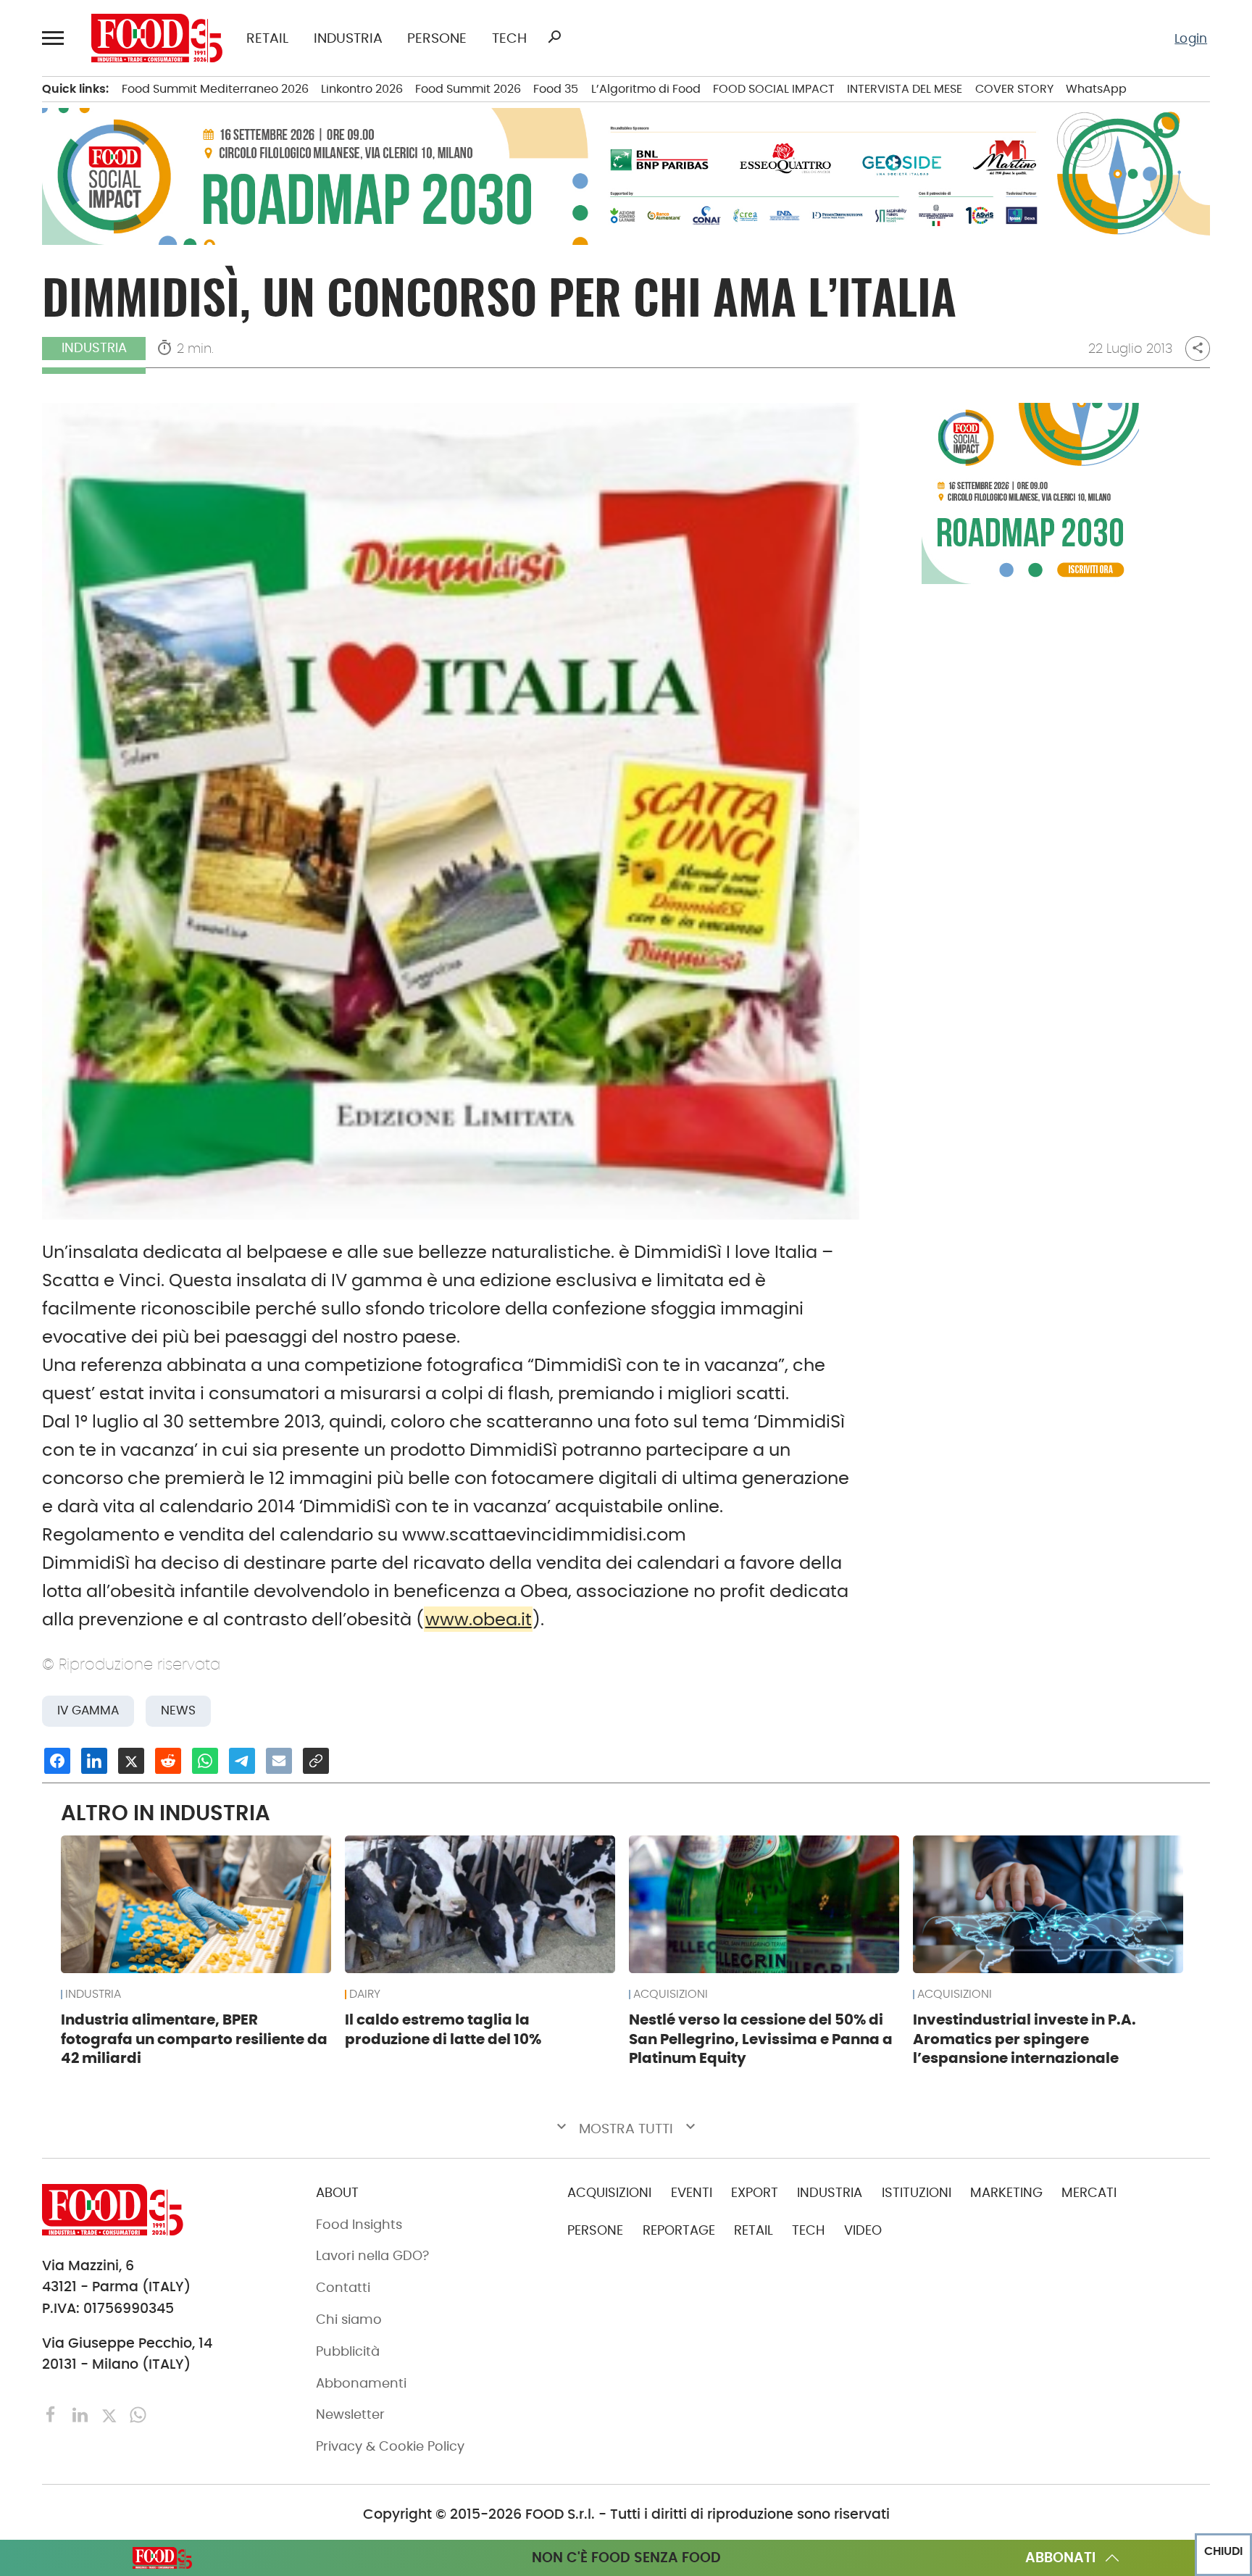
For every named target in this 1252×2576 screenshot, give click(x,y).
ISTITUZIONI (917, 2193)
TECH (509, 38)
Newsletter (350, 2414)
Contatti (343, 2288)
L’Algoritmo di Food (646, 89)
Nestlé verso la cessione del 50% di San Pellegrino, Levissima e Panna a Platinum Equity (761, 2039)
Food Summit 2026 (468, 89)
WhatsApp (1096, 89)
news (178, 1710)
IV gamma (88, 1710)
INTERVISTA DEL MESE (905, 89)
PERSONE (437, 38)
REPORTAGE (679, 2230)
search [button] (554, 37)
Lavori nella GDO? (372, 2256)
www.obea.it (479, 1619)
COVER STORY (1014, 89)
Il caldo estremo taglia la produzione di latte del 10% (443, 2029)
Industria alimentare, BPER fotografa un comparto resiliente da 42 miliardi (194, 2039)
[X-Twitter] (111, 2414)
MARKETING (1006, 2193)
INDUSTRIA (348, 38)
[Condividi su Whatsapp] (205, 1761)
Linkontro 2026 (362, 89)
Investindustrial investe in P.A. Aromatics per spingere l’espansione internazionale (1024, 2039)
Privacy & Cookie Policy (390, 2446)
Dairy (365, 1994)
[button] (55, 38)
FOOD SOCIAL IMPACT (774, 89)
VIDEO (863, 2230)
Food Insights (359, 2225)
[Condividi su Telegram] (242, 1761)
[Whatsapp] (138, 2414)
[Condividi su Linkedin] (94, 1761)
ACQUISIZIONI (671, 1994)
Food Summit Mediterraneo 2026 (215, 89)
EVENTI (692, 2193)
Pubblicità (348, 2351)
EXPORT (755, 2193)
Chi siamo (349, 2319)
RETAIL (267, 38)
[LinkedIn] (82, 2414)
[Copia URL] (316, 1761)
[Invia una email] (279, 1761)
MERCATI (1089, 2193)
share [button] (1198, 348)
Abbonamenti (361, 2383)
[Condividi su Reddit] (168, 1761)
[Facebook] (53, 2414)
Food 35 (556, 89)
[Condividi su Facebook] (57, 1761)
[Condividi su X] (131, 1761)
